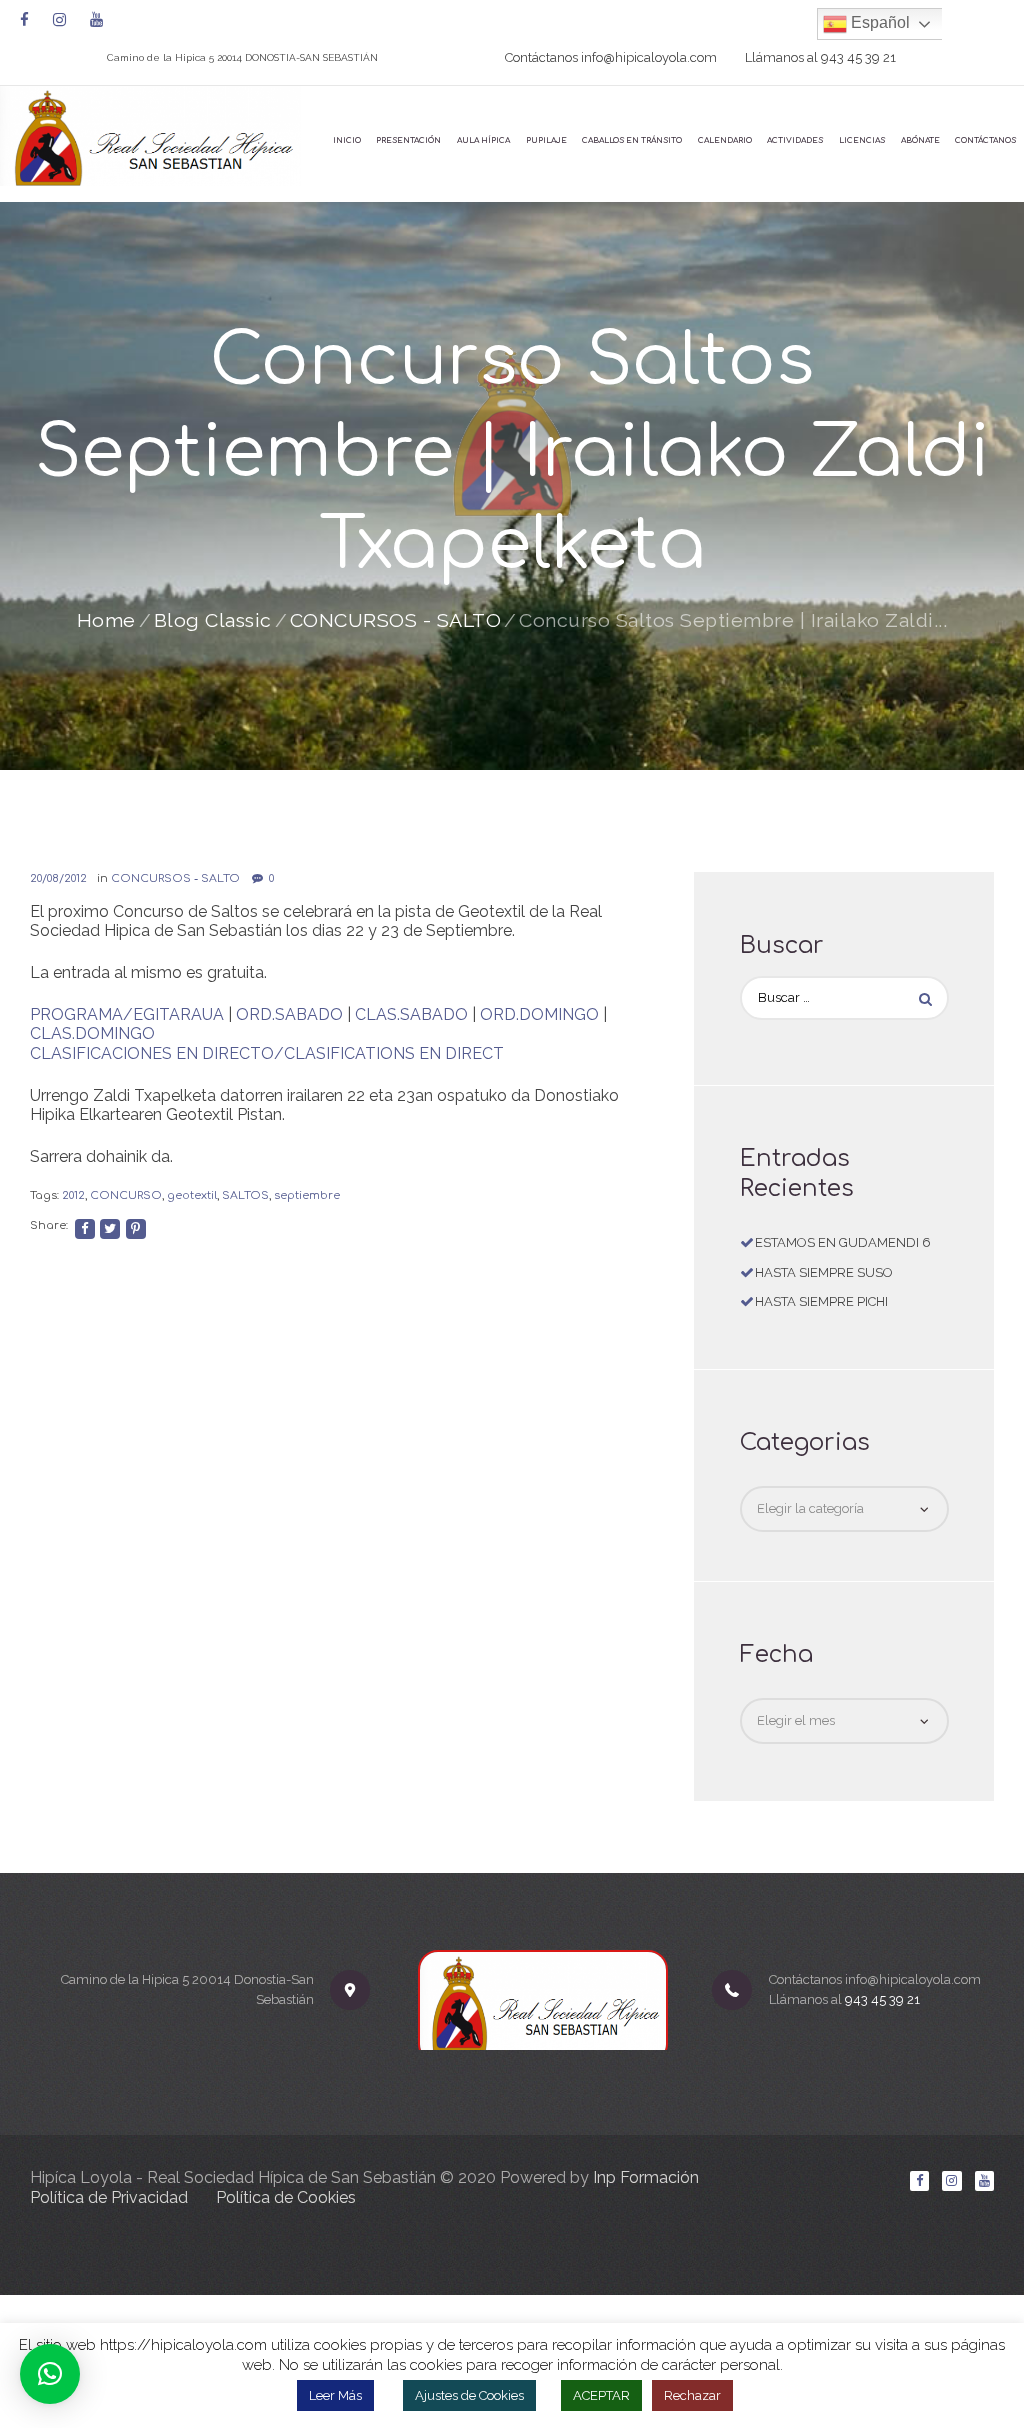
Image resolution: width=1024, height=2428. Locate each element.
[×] (50, 2374)
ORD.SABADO (289, 1014)
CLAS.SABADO (411, 1014)
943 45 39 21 (858, 57)
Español (878, 22)
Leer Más (335, 2395)
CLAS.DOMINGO (92, 1033)
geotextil (192, 1195)
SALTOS (245, 1195)
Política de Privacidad (109, 2197)
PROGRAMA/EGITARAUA (127, 1014)
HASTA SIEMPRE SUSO (824, 1272)
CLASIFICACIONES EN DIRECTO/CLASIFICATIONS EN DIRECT (267, 1053)
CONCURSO (126, 1195)
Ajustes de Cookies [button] (469, 2395)
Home (106, 621)
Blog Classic (213, 621)
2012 (73, 1195)
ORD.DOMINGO (539, 1014)
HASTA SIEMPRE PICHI (821, 1301)
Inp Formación (646, 2177)
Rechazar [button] (692, 2395)
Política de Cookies (286, 2197)
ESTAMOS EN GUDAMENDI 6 (843, 1242)
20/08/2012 (58, 878)
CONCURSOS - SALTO (396, 621)
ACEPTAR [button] (601, 2395)
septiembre (307, 1195)
